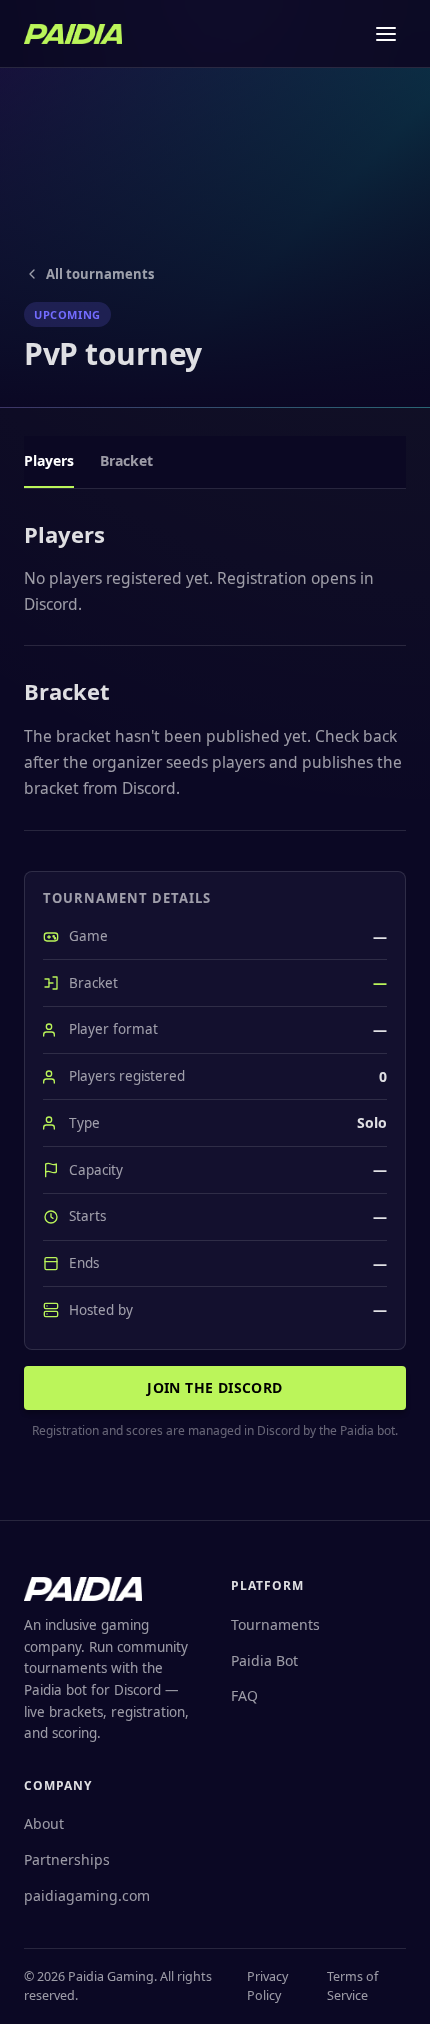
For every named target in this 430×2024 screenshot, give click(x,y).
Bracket (126, 460)
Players (49, 460)
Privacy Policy (267, 1986)
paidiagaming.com (87, 1895)
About (44, 1823)
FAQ (244, 1695)
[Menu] (386, 34)
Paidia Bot (264, 1660)
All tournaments (100, 274)
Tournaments (275, 1624)
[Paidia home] (73, 34)
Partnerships (67, 1859)
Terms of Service (352, 1986)
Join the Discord (214, 1387)
